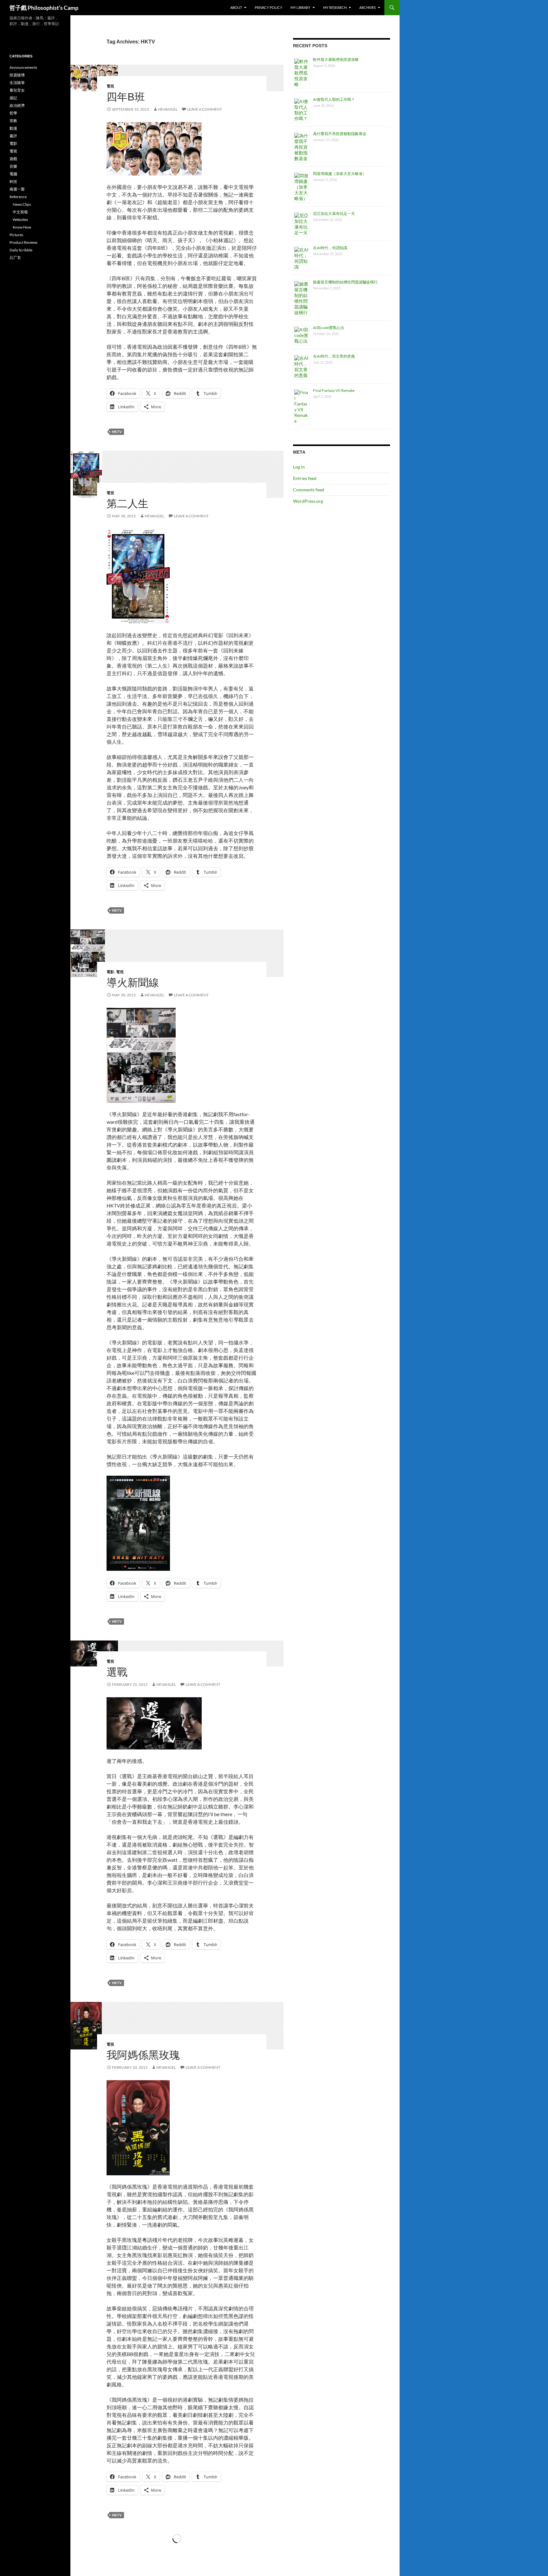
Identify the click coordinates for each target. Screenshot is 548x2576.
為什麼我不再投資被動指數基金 (340, 134)
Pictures (16, 235)
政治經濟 (17, 105)
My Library (300, 7)
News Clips (22, 204)
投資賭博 (17, 75)
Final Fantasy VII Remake (334, 390)
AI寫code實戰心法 (329, 328)
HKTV (117, 432)
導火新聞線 (133, 983)
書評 (13, 136)
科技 (13, 181)
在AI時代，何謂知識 (330, 248)
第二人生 (127, 504)
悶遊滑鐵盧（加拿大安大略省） (340, 174)
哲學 (13, 113)
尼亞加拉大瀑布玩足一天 (334, 214)
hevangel (168, 109)
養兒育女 (17, 90)
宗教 (13, 121)
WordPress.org (308, 501)
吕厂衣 (15, 258)
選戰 (117, 1672)
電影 (110, 972)
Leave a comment (205, 109)
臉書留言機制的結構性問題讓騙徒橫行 (345, 282)
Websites (20, 220)
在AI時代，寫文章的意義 (334, 356)
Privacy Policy (268, 7)
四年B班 (126, 97)
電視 (110, 86)
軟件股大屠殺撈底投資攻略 (336, 59)
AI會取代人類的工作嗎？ (334, 99)
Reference (18, 197)
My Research (335, 7)
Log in (299, 467)
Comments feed (309, 490)
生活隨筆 (17, 83)
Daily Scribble (21, 250)
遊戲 (13, 159)
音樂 (13, 166)
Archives (368, 7)
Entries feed (305, 478)
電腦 (13, 174)
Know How (22, 227)
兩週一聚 (17, 189)
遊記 (13, 98)
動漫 (13, 128)
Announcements (23, 67)
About (236, 7)
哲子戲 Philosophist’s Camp (44, 8)
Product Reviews (23, 242)
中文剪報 (20, 212)
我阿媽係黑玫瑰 (143, 2055)
